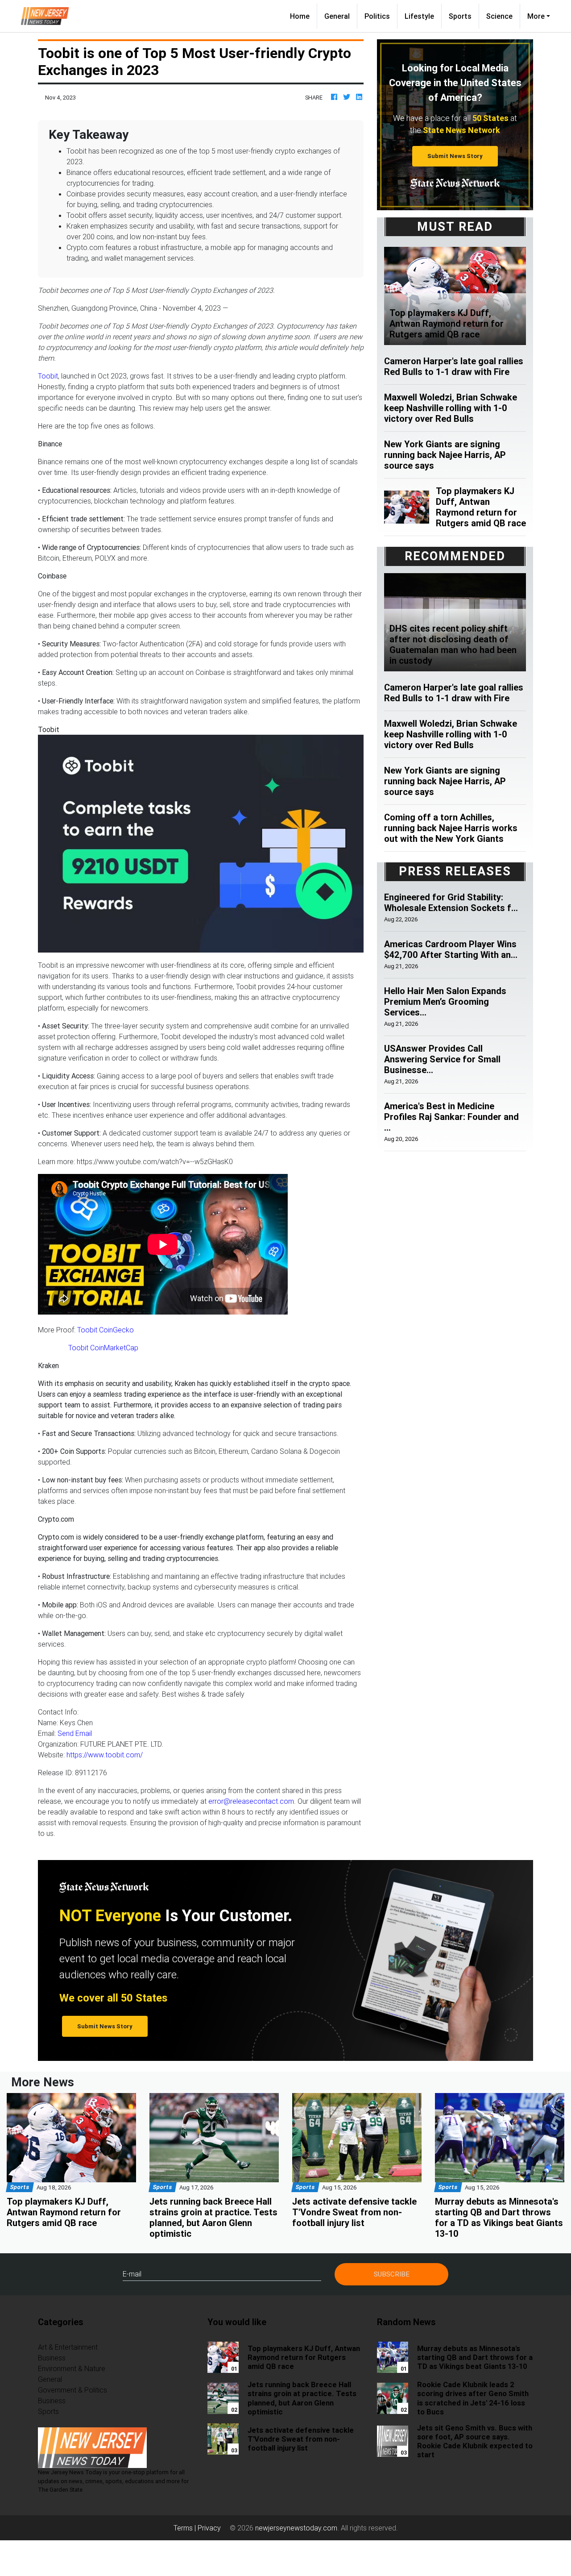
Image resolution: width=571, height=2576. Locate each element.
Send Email (75, 1733)
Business (52, 2358)
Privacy (209, 2528)
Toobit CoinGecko (106, 1330)
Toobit (48, 376)
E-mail (132, 2274)
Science (499, 16)
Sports (460, 16)
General (337, 16)
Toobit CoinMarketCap (103, 1348)
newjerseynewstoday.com (296, 2528)
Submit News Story (455, 156)
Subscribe (392, 2274)
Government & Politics (72, 2390)
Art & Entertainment (68, 2347)
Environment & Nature (72, 2368)
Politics (377, 16)
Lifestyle (419, 16)
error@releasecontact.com (251, 1801)
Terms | (186, 2528)
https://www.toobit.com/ (105, 1755)
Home (303, 16)
